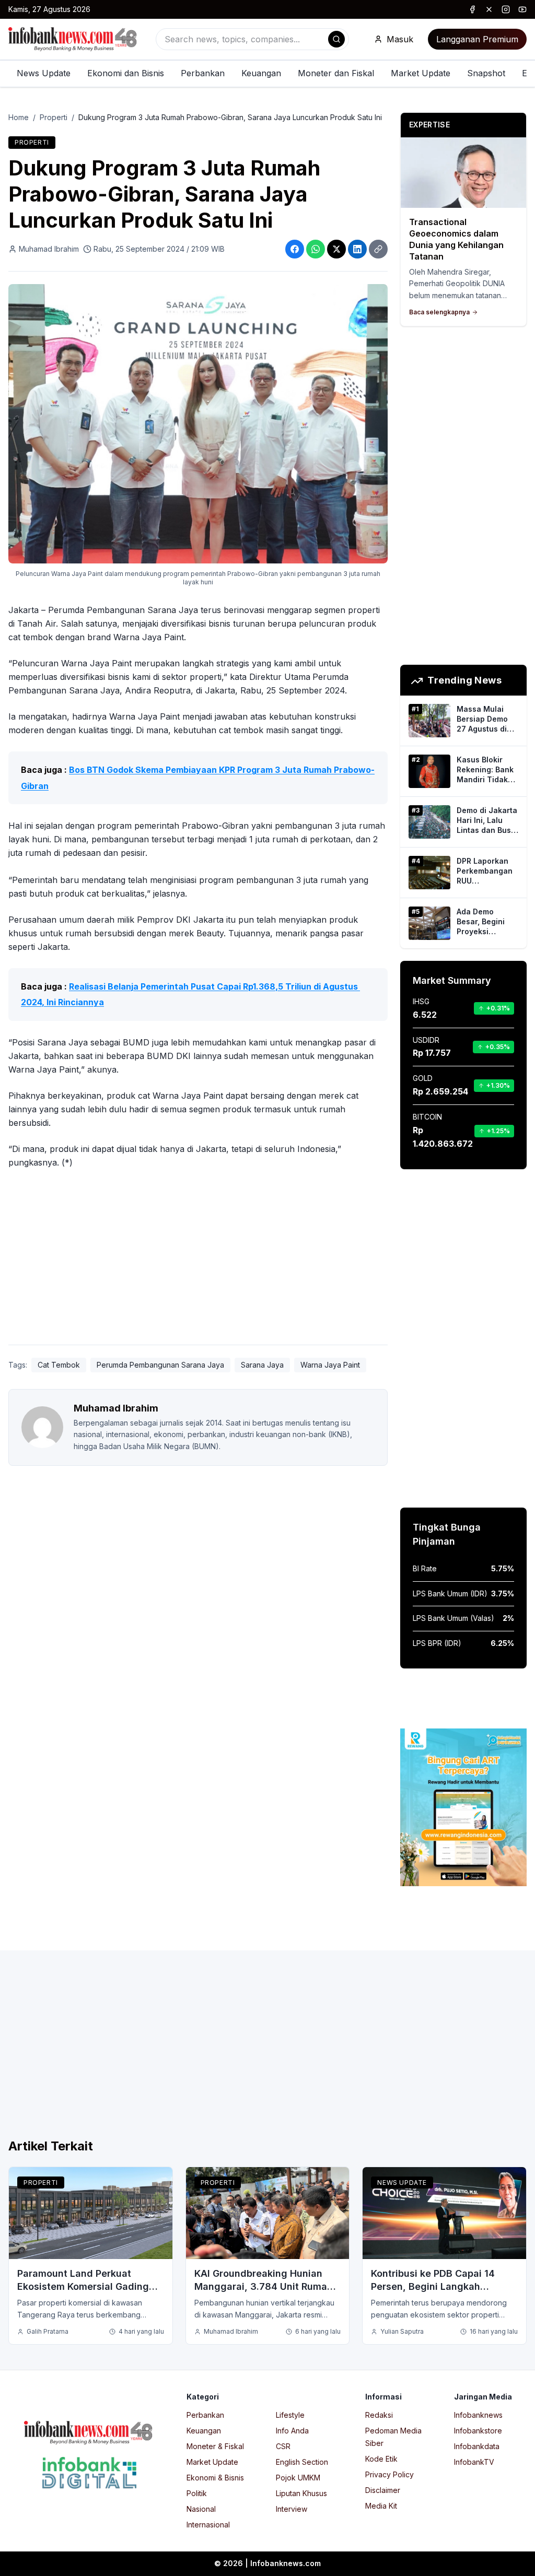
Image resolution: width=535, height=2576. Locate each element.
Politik (197, 2493)
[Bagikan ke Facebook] (295, 249)
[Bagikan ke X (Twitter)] (336, 249)
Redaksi (379, 2415)
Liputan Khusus (301, 2493)
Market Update (421, 73)
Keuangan (261, 73)
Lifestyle (290, 2415)
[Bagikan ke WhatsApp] (316, 249)
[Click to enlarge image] (198, 424)
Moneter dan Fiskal (336, 73)
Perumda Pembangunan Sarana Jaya (160, 1365)
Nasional (201, 2509)
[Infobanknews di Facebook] (472, 9)
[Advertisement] (198, 1259)
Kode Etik (381, 2459)
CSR (283, 2446)
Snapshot (486, 73)
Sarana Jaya (262, 1365)
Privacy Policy (389, 2474)
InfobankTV (474, 2462)
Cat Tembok (59, 1365)
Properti (54, 117)
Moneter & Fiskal (215, 2446)
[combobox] (252, 39)
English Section (302, 2462)
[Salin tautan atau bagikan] (378, 249)
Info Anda (292, 2431)
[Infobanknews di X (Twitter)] (489, 9)
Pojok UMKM (298, 2478)
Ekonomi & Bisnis (215, 2478)
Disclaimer (383, 2490)
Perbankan (203, 73)
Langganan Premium (477, 39)
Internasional (208, 2525)
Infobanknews (478, 2415)
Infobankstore (478, 2431)
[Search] (336, 39)
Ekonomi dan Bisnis (126, 73)
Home (19, 117)
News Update (44, 73)
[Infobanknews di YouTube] (522, 9)
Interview (292, 2509)
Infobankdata (477, 2446)
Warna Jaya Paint (330, 1365)
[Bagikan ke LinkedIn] (357, 249)
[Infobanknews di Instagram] (506, 9)
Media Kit (381, 2506)
